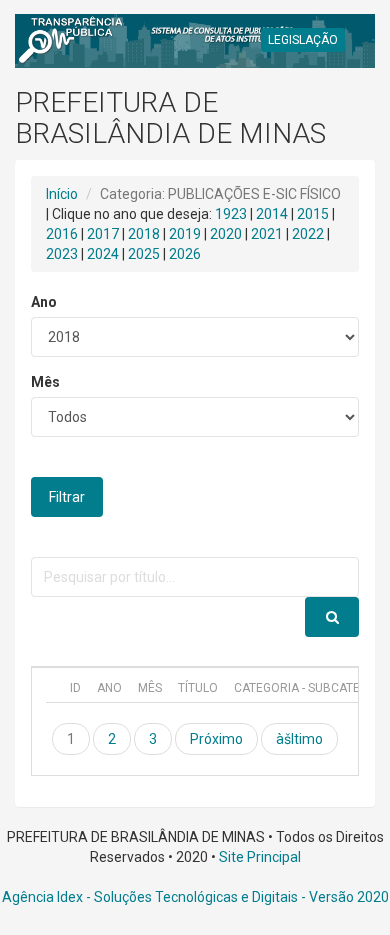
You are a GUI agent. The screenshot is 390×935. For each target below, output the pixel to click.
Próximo (216, 739)
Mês (45, 382)
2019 (185, 234)
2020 (226, 234)
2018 (144, 234)
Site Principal (260, 857)
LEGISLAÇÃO (303, 40)
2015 (313, 214)
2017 (103, 234)
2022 (308, 234)
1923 (231, 214)
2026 (185, 254)
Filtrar (67, 497)
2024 (103, 254)
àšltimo (299, 739)
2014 (272, 214)
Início (62, 194)
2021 (267, 234)
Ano (44, 302)
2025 (144, 254)
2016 (62, 234)
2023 (62, 254)
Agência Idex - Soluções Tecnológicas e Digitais (150, 897)
